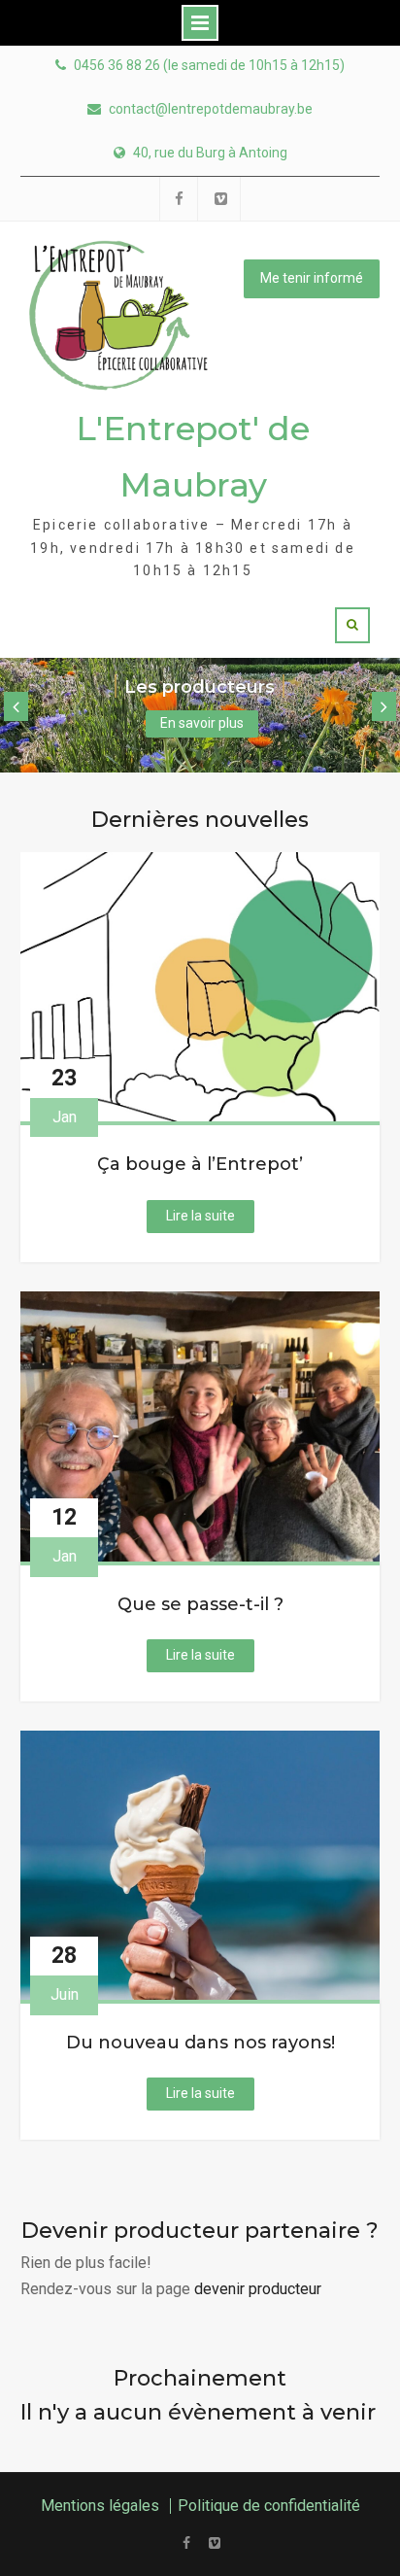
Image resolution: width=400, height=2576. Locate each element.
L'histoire (200, 687)
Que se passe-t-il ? (200, 1605)
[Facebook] (186, 2543)
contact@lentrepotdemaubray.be (211, 109)
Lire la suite (210, 1220)
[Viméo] (214, 2543)
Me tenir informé (312, 278)
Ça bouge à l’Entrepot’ (200, 1165)
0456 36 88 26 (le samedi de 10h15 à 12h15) (209, 66)
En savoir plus (202, 723)
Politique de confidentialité (269, 2506)
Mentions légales (100, 2506)
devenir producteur (258, 2289)
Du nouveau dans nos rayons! (200, 2043)
